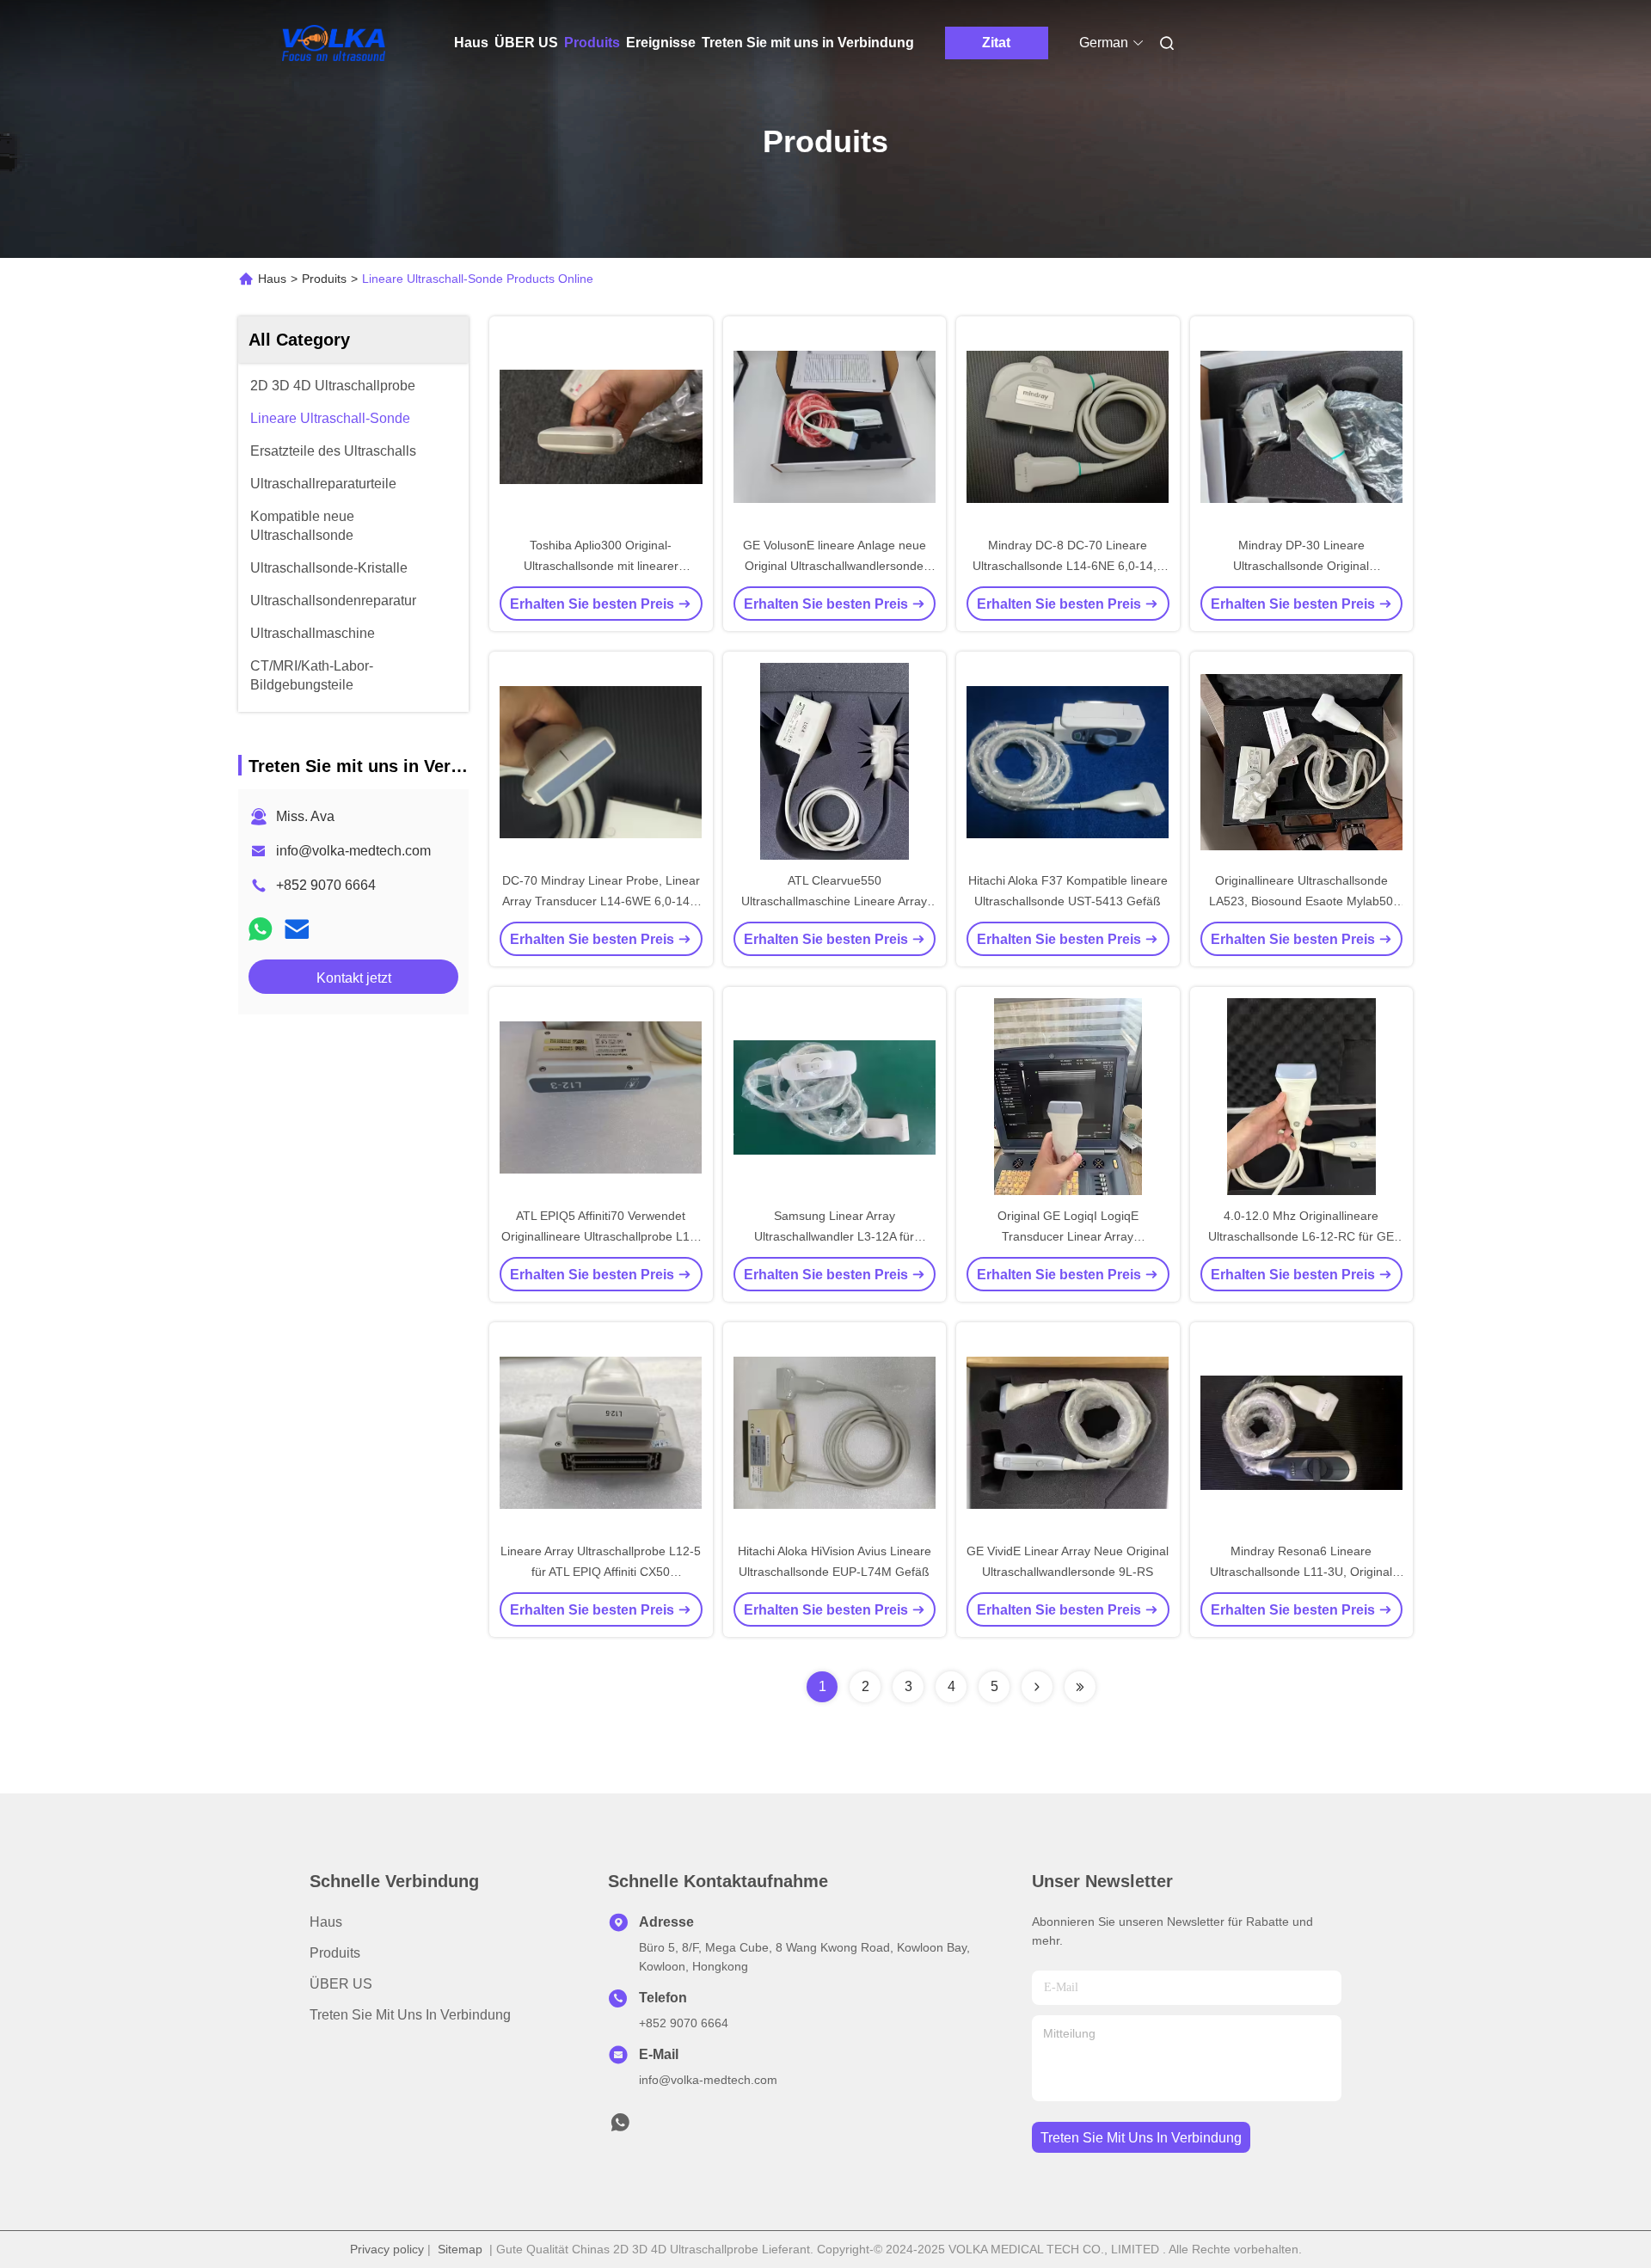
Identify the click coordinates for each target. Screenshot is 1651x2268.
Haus (471, 43)
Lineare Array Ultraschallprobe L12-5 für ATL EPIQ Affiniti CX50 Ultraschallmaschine (601, 1572)
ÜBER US (526, 43)
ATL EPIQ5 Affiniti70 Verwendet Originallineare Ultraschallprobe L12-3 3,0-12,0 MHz (601, 1236)
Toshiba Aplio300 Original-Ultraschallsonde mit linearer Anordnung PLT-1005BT (601, 566)
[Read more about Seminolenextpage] (1037, 1687)
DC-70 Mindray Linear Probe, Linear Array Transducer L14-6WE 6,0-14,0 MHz (601, 901)
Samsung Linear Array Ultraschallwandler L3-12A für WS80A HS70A (834, 1236)
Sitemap (460, 2249)
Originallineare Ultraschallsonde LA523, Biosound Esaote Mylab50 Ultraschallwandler (1301, 901)
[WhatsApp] (261, 929)
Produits (592, 43)
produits (335, 1953)
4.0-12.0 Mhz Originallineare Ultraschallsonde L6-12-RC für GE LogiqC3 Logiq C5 (1301, 1236)
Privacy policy (387, 2249)
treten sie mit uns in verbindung (1141, 2138)
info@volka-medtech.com (353, 851)
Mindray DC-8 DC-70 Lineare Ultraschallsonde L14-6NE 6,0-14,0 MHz (1068, 566)
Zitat (996, 43)
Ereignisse (661, 43)
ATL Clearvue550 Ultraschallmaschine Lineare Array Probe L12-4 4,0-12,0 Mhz (834, 901)
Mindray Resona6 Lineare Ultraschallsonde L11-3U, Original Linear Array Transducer (1301, 1572)
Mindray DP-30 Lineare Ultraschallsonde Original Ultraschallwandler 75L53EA (1301, 566)
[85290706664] (620, 2127)
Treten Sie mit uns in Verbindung (808, 43)
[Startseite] (334, 43)
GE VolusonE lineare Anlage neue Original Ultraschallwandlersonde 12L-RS (835, 566)
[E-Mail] (297, 929)
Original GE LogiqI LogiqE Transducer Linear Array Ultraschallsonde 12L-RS (1068, 1236)
